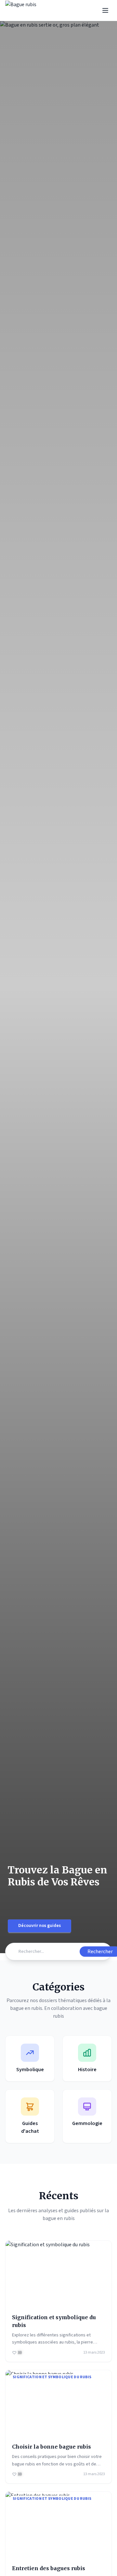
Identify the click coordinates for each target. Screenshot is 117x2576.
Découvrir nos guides (39, 1926)
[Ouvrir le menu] (105, 10)
